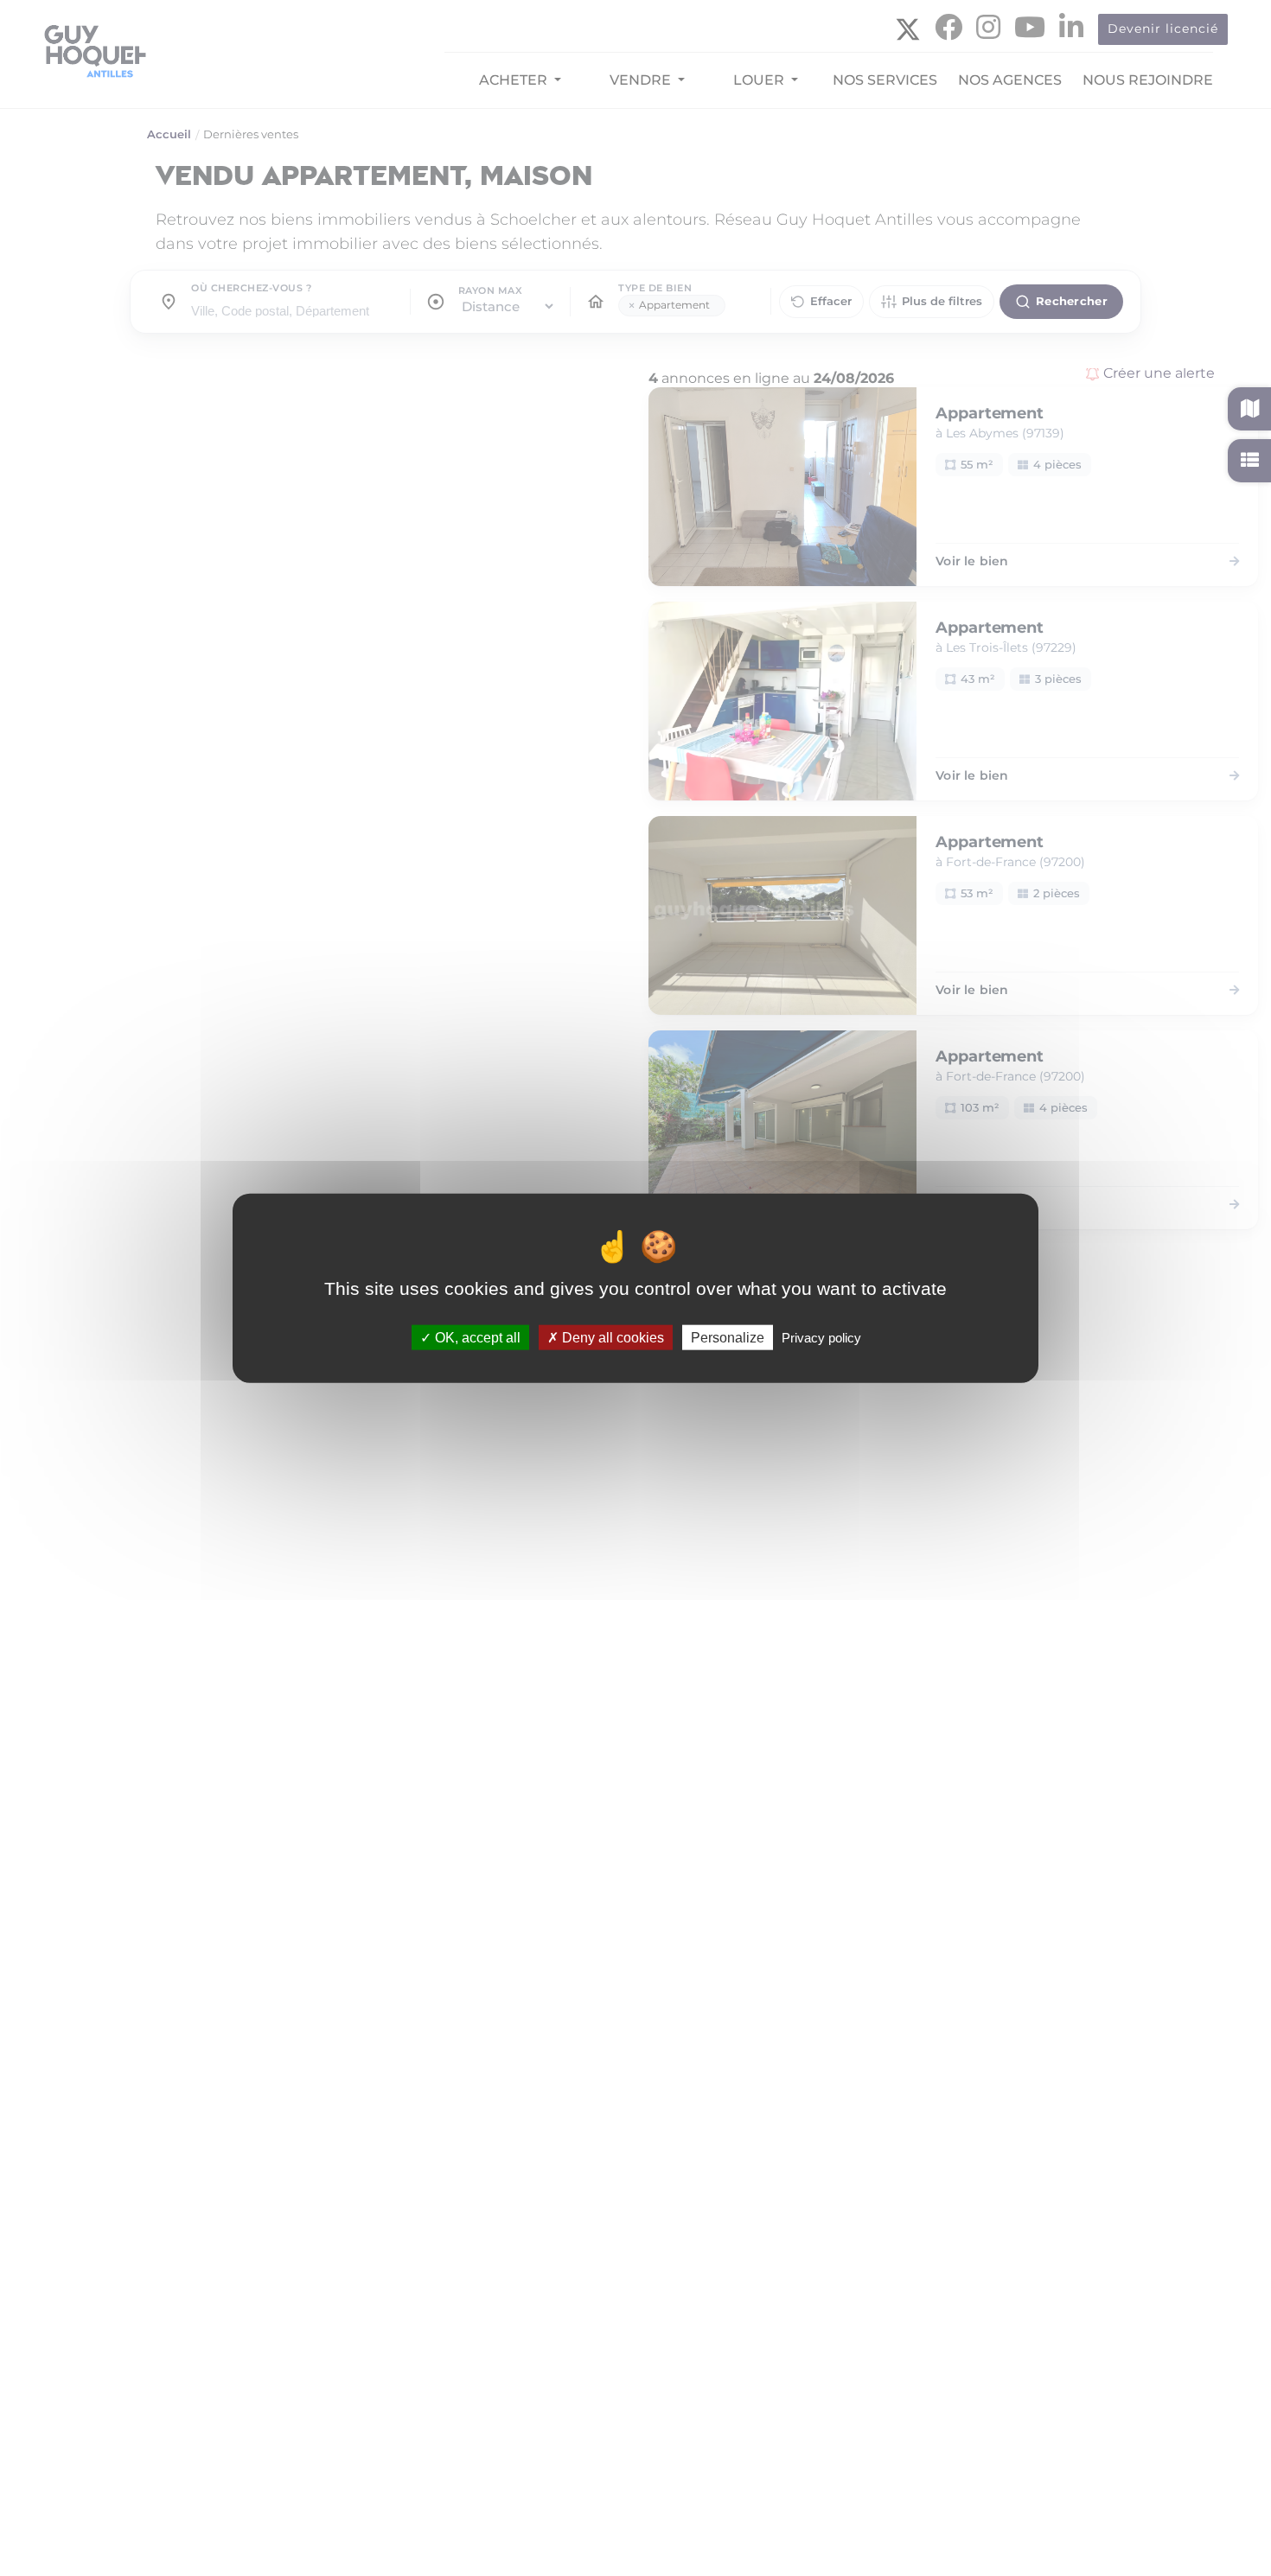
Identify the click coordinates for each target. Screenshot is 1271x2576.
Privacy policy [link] (821, 1337)
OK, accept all (476, 1337)
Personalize (728, 1337)
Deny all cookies (611, 1337)
